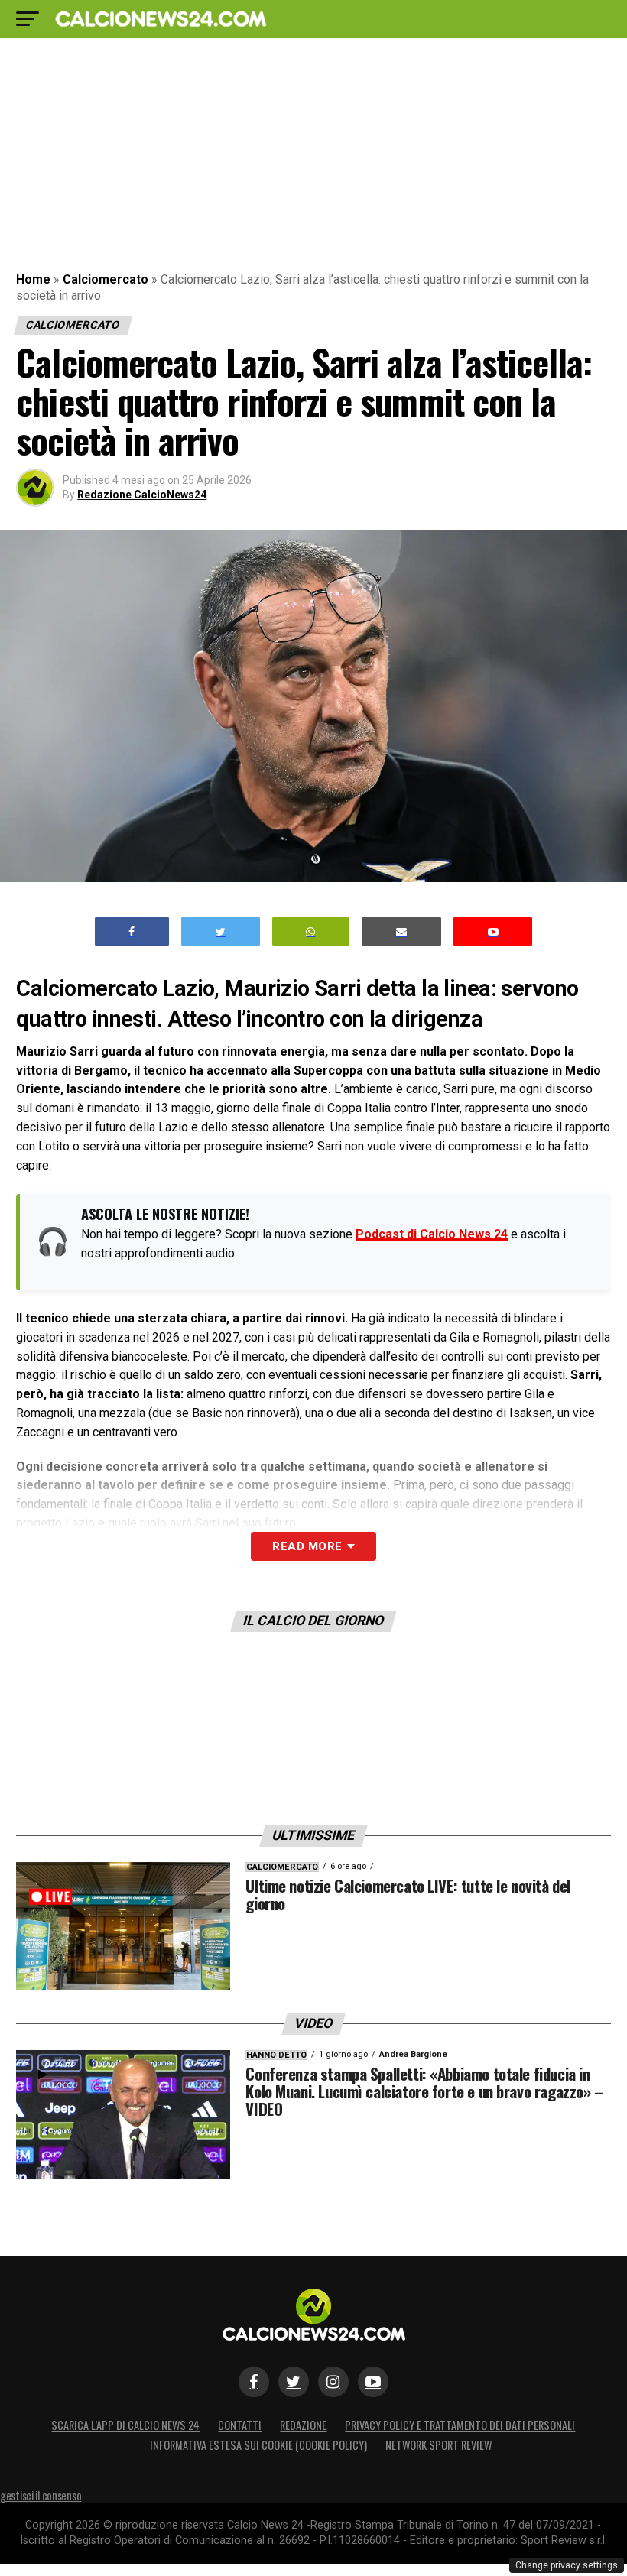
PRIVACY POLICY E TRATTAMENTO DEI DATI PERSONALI (460, 2425)
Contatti (240, 2425)
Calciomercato (106, 279)
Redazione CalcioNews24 (142, 495)
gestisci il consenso (41, 2495)
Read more (307, 1546)
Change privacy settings (567, 2565)
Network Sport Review (439, 2445)
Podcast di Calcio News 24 (432, 1234)
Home (33, 279)
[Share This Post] (311, 931)
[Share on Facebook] (132, 931)
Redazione (303, 2425)
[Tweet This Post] (221, 931)
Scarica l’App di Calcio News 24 (125, 2425)
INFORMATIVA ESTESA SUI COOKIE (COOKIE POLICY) (258, 2445)
